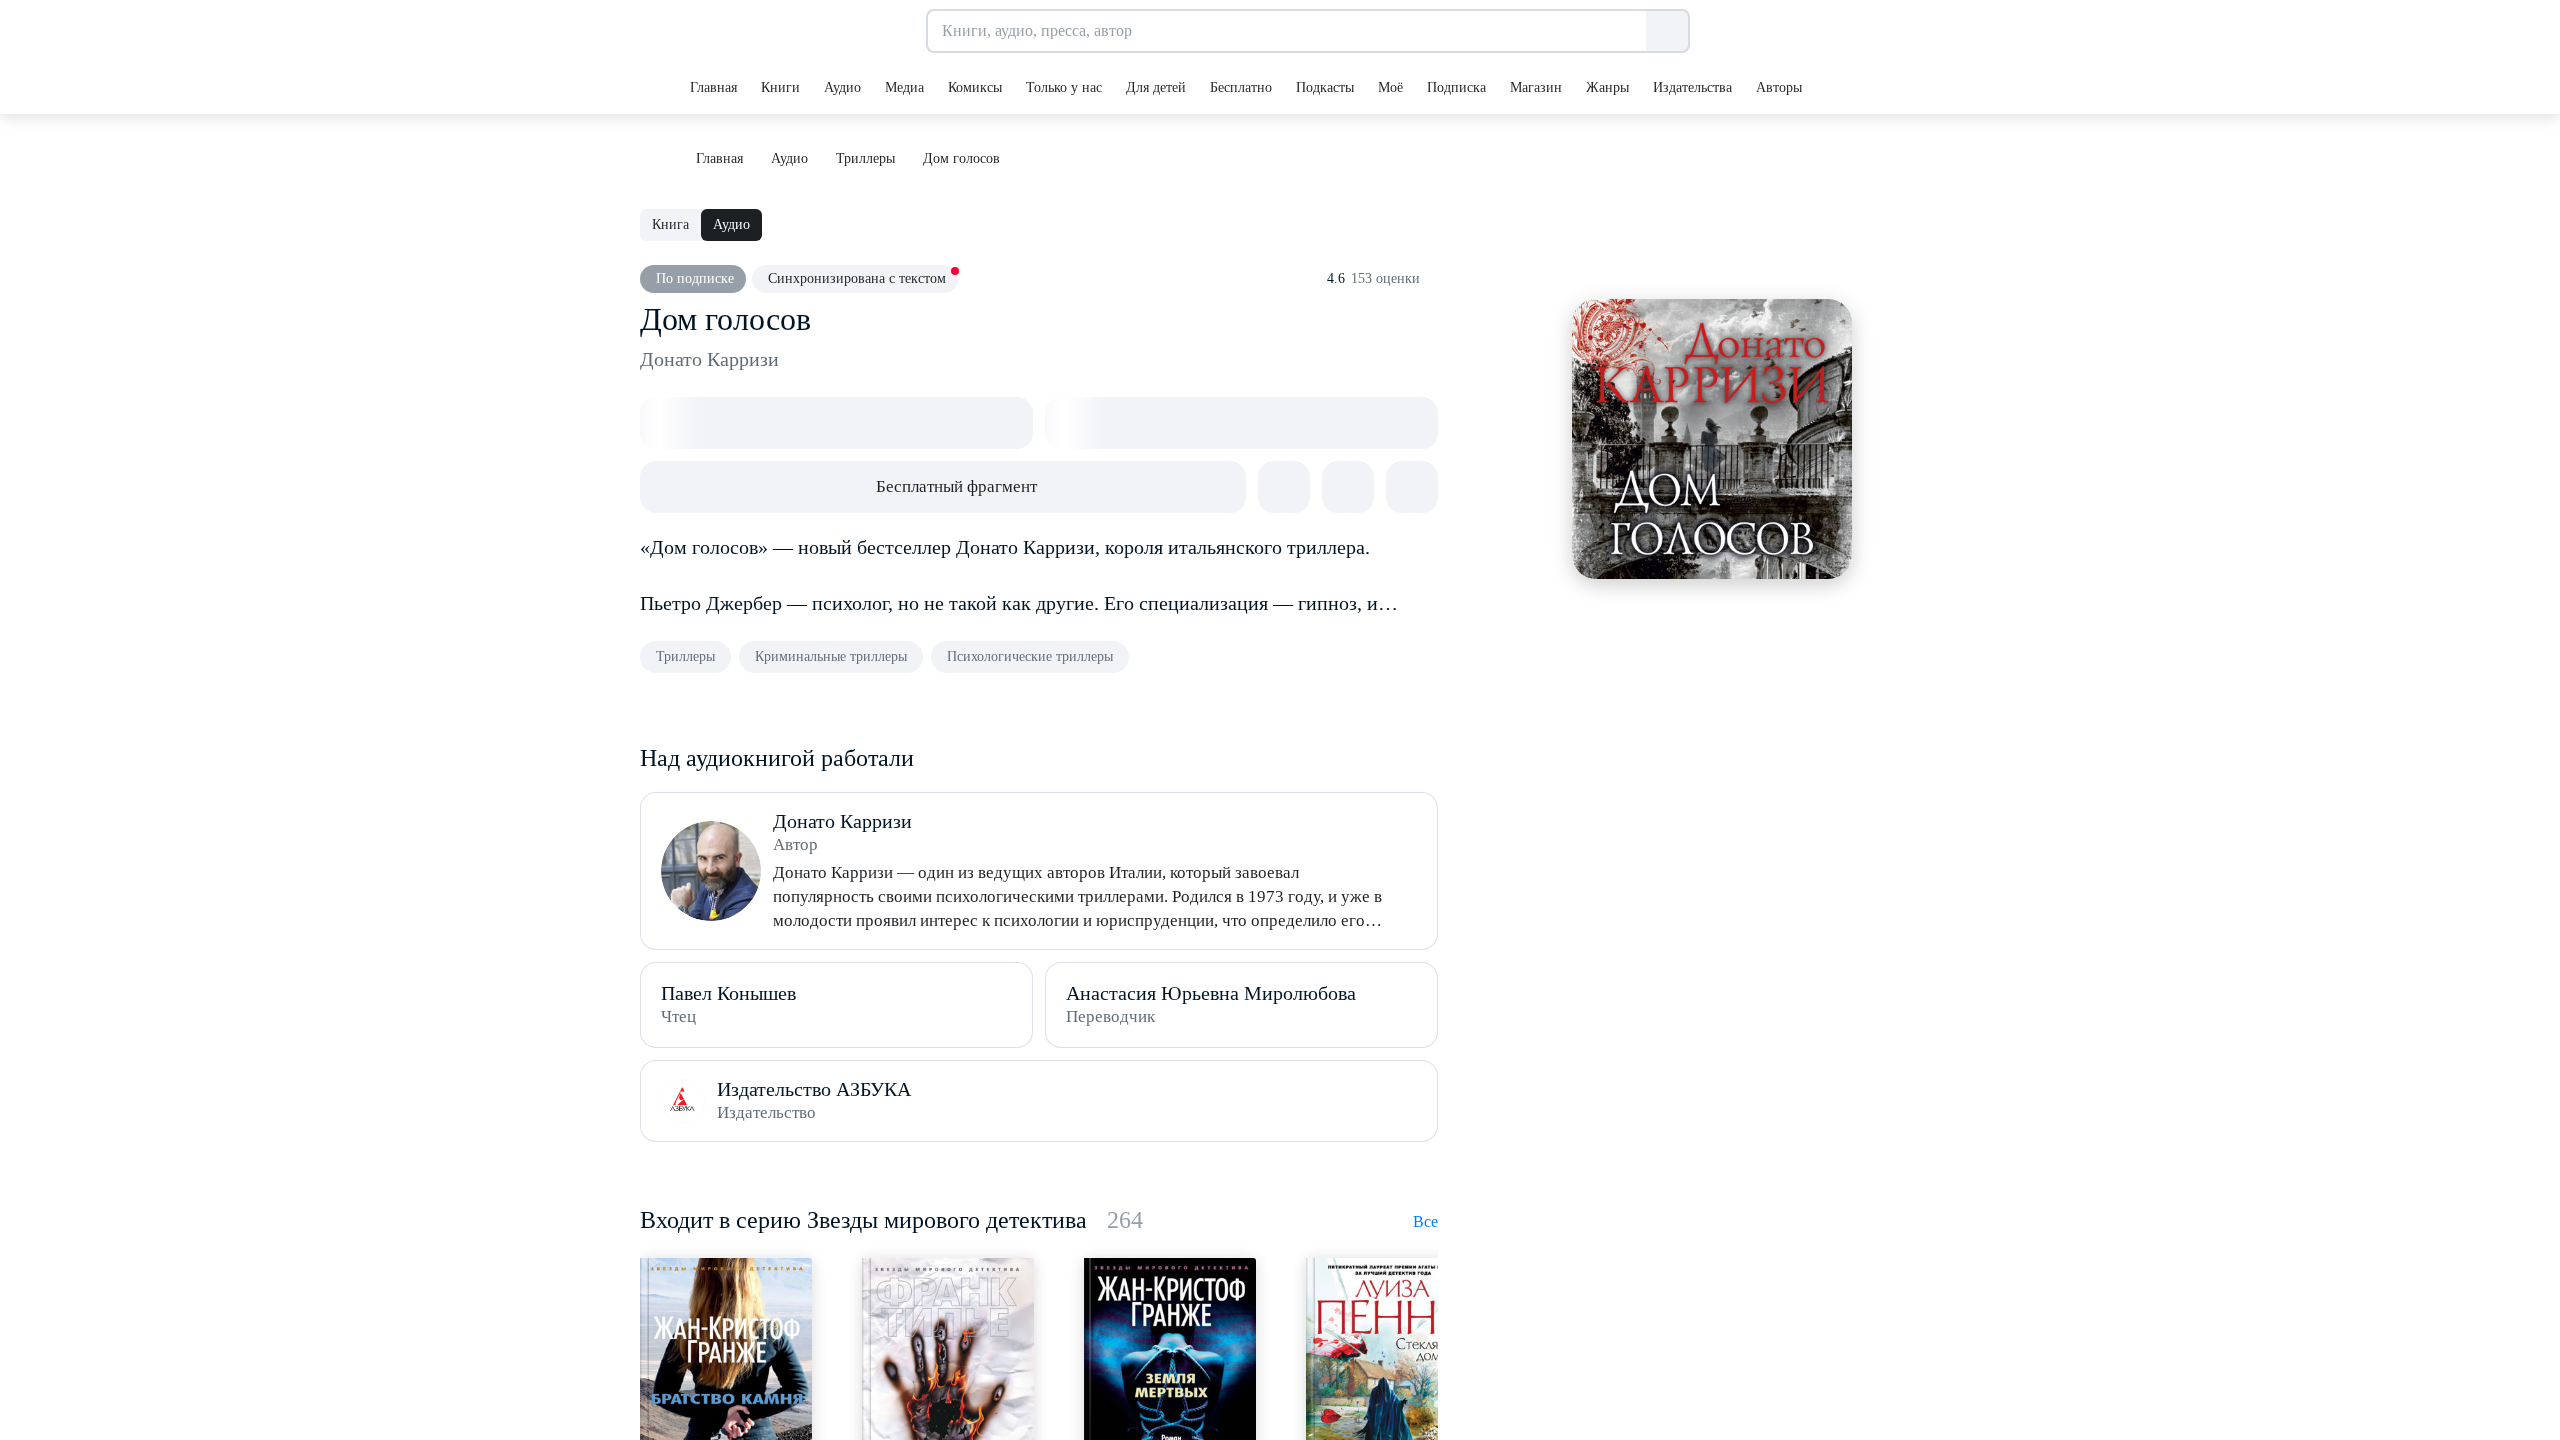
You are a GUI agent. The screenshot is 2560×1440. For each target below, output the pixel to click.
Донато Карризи (709, 359)
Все (1425, 1221)
